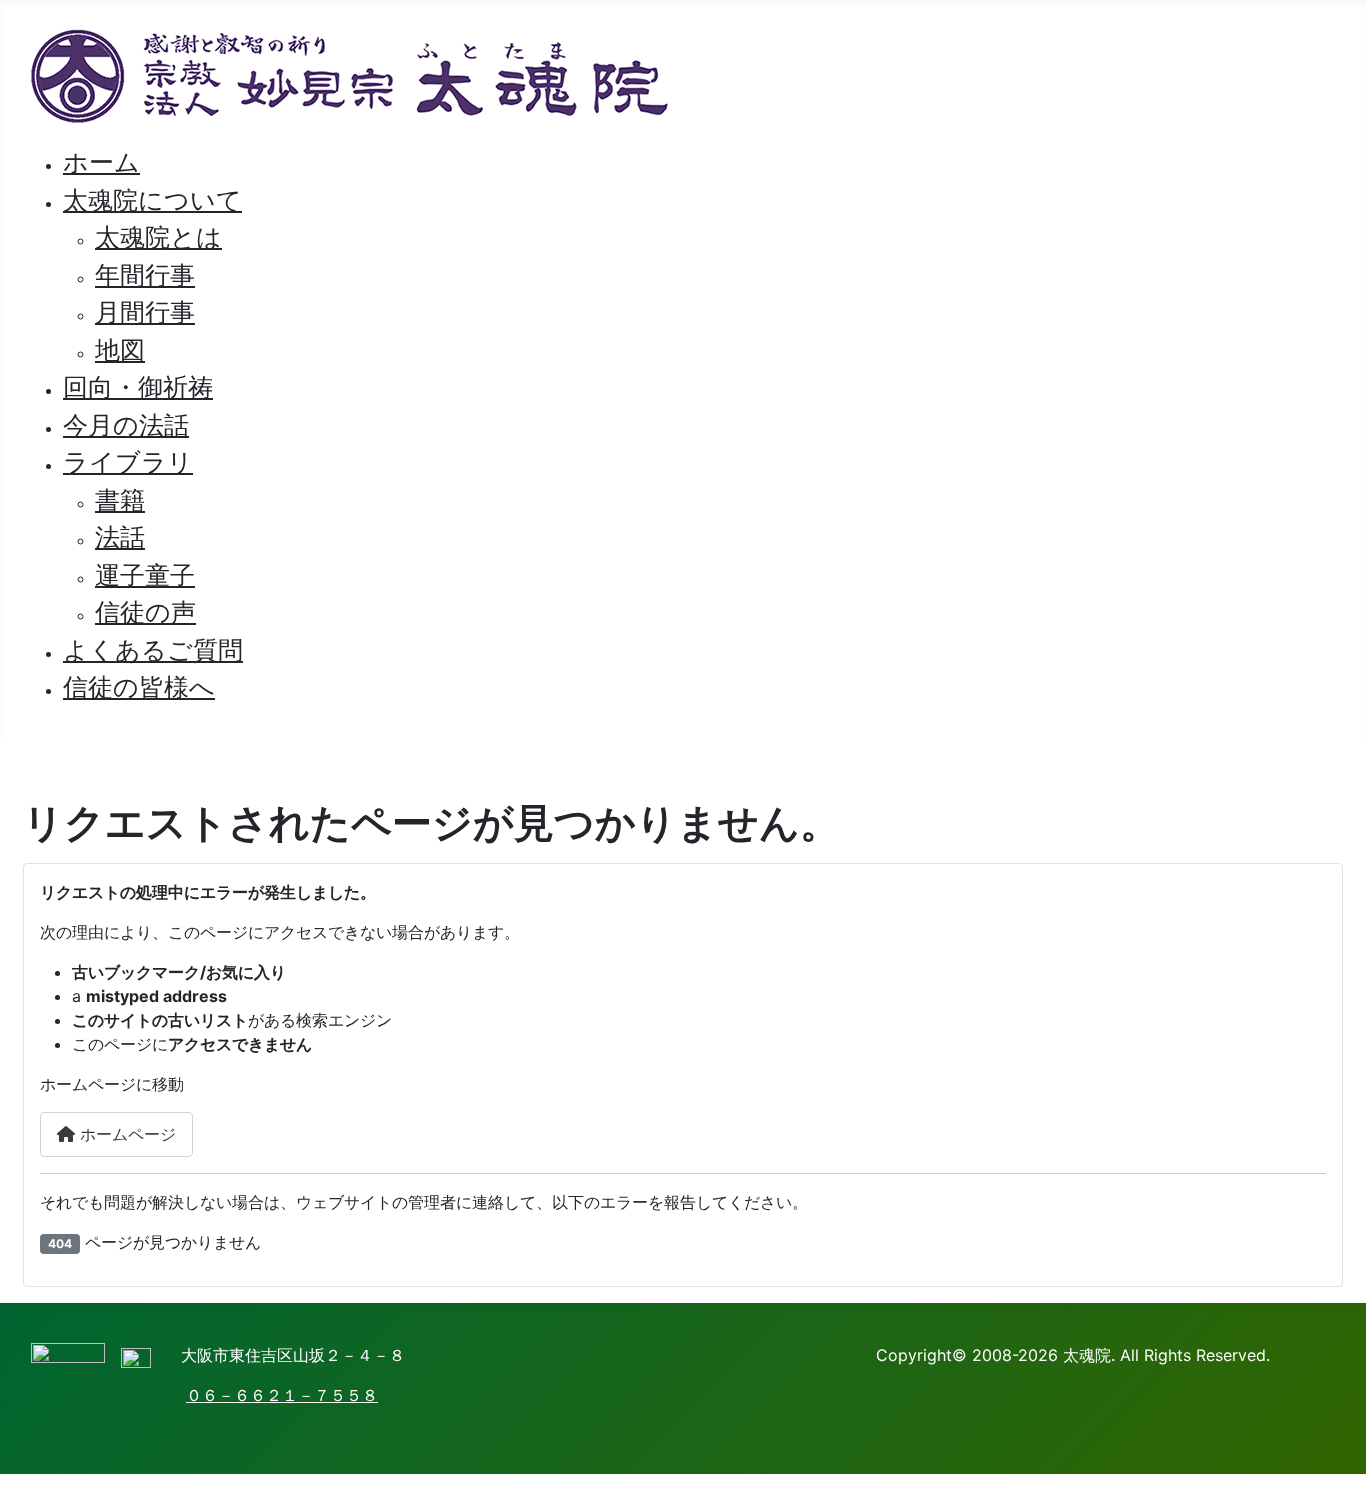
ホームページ (125, 1134)
